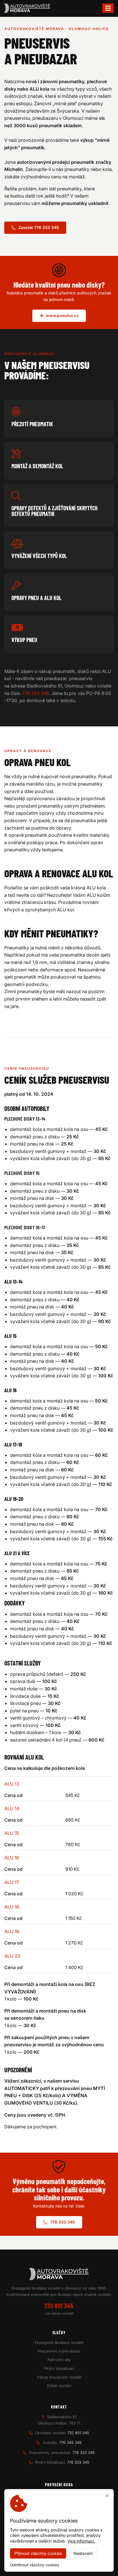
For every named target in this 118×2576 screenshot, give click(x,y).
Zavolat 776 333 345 (39, 227)
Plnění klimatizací (59, 2368)
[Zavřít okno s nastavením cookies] (107, 2496)
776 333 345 (35, 693)
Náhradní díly (59, 2360)
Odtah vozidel (59, 2386)
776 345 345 (70, 2442)
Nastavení (83, 2553)
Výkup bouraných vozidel (59, 2377)
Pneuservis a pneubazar (59, 2351)
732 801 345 (59, 2306)
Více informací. (81, 2541)
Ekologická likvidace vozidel (59, 2342)
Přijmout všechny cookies (38, 2553)
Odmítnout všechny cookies (35, 2565)
